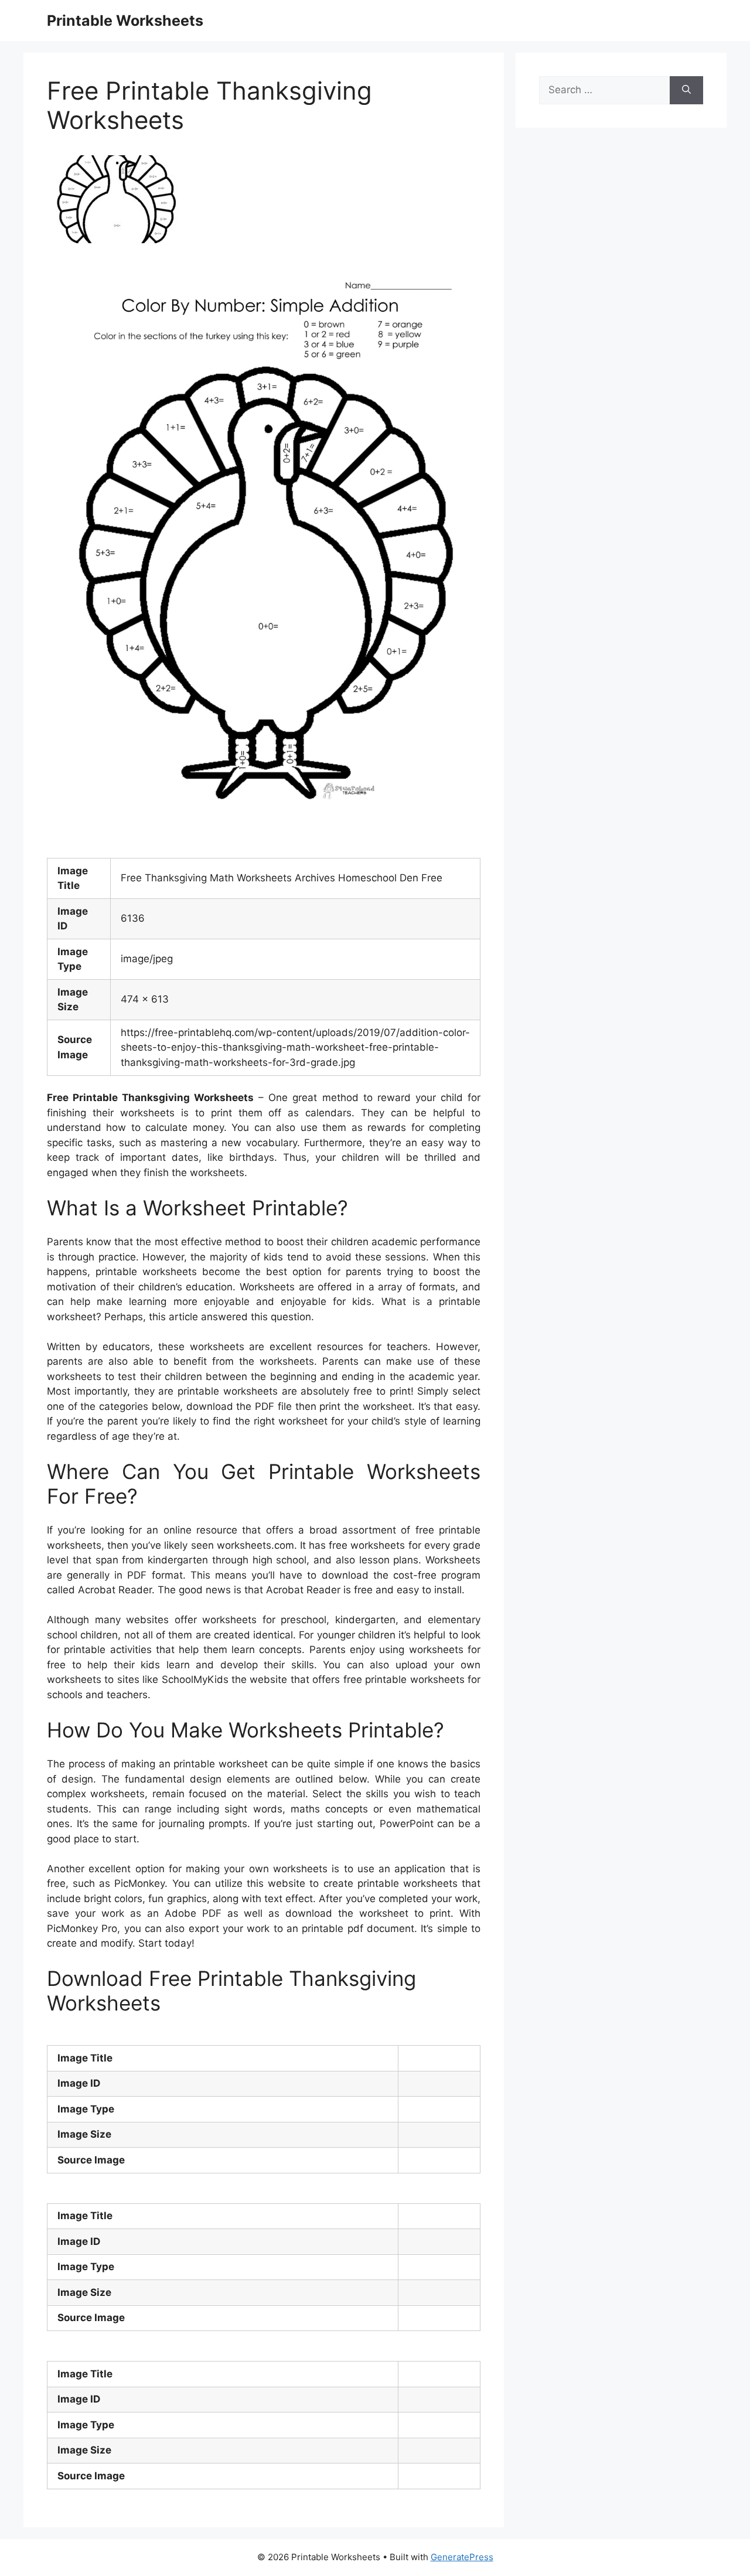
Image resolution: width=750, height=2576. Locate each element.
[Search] (686, 90)
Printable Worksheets (125, 21)
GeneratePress (462, 2557)
